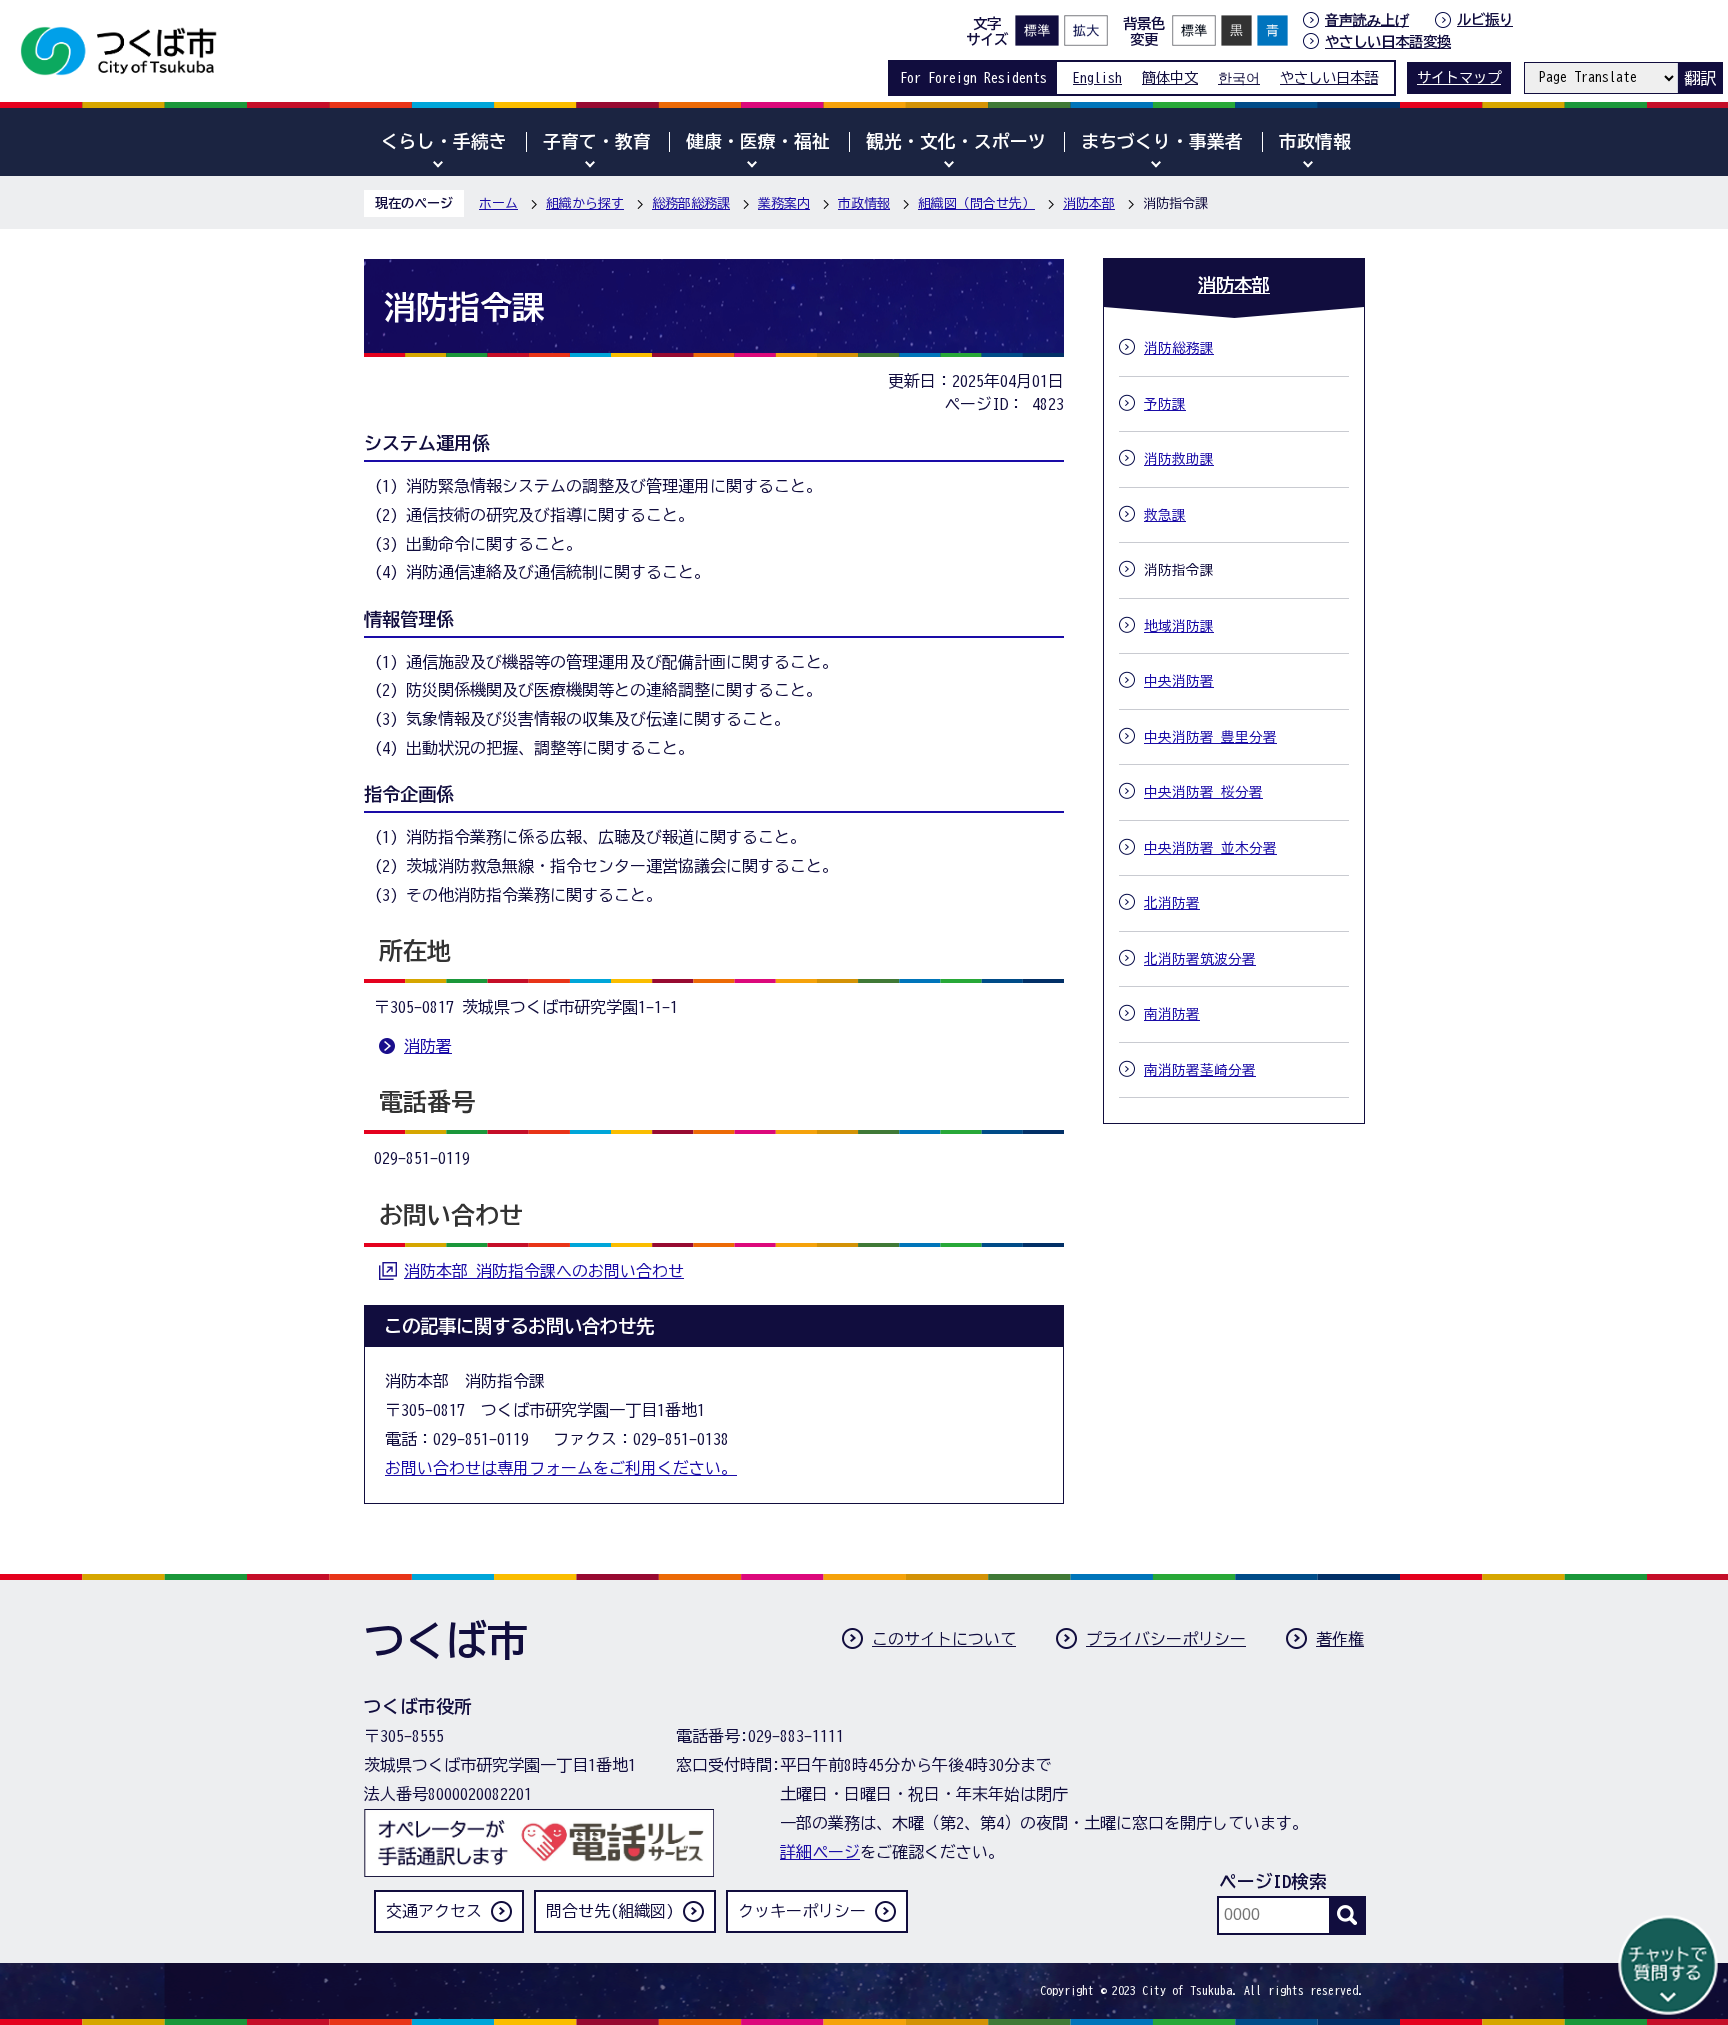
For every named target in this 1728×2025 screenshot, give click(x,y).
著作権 (1340, 1639)
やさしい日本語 (1329, 77)
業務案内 (784, 203)
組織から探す (585, 203)
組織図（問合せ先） (976, 203)
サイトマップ (1459, 77)
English (1097, 77)
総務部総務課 (691, 203)
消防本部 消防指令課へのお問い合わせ (544, 1271)
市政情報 (864, 203)
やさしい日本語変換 (1388, 41)
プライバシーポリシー (1166, 1639)
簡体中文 (1170, 77)
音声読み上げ (1367, 20)
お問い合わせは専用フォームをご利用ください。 (561, 1468)
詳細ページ (820, 1852)
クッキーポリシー (802, 1911)
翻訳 (1700, 78)
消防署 (428, 1046)
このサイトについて (944, 1639)
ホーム (498, 203)
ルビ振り (1485, 19)
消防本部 (1089, 203)
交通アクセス (434, 1911)
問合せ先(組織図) (610, 1911)
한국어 (1239, 77)
